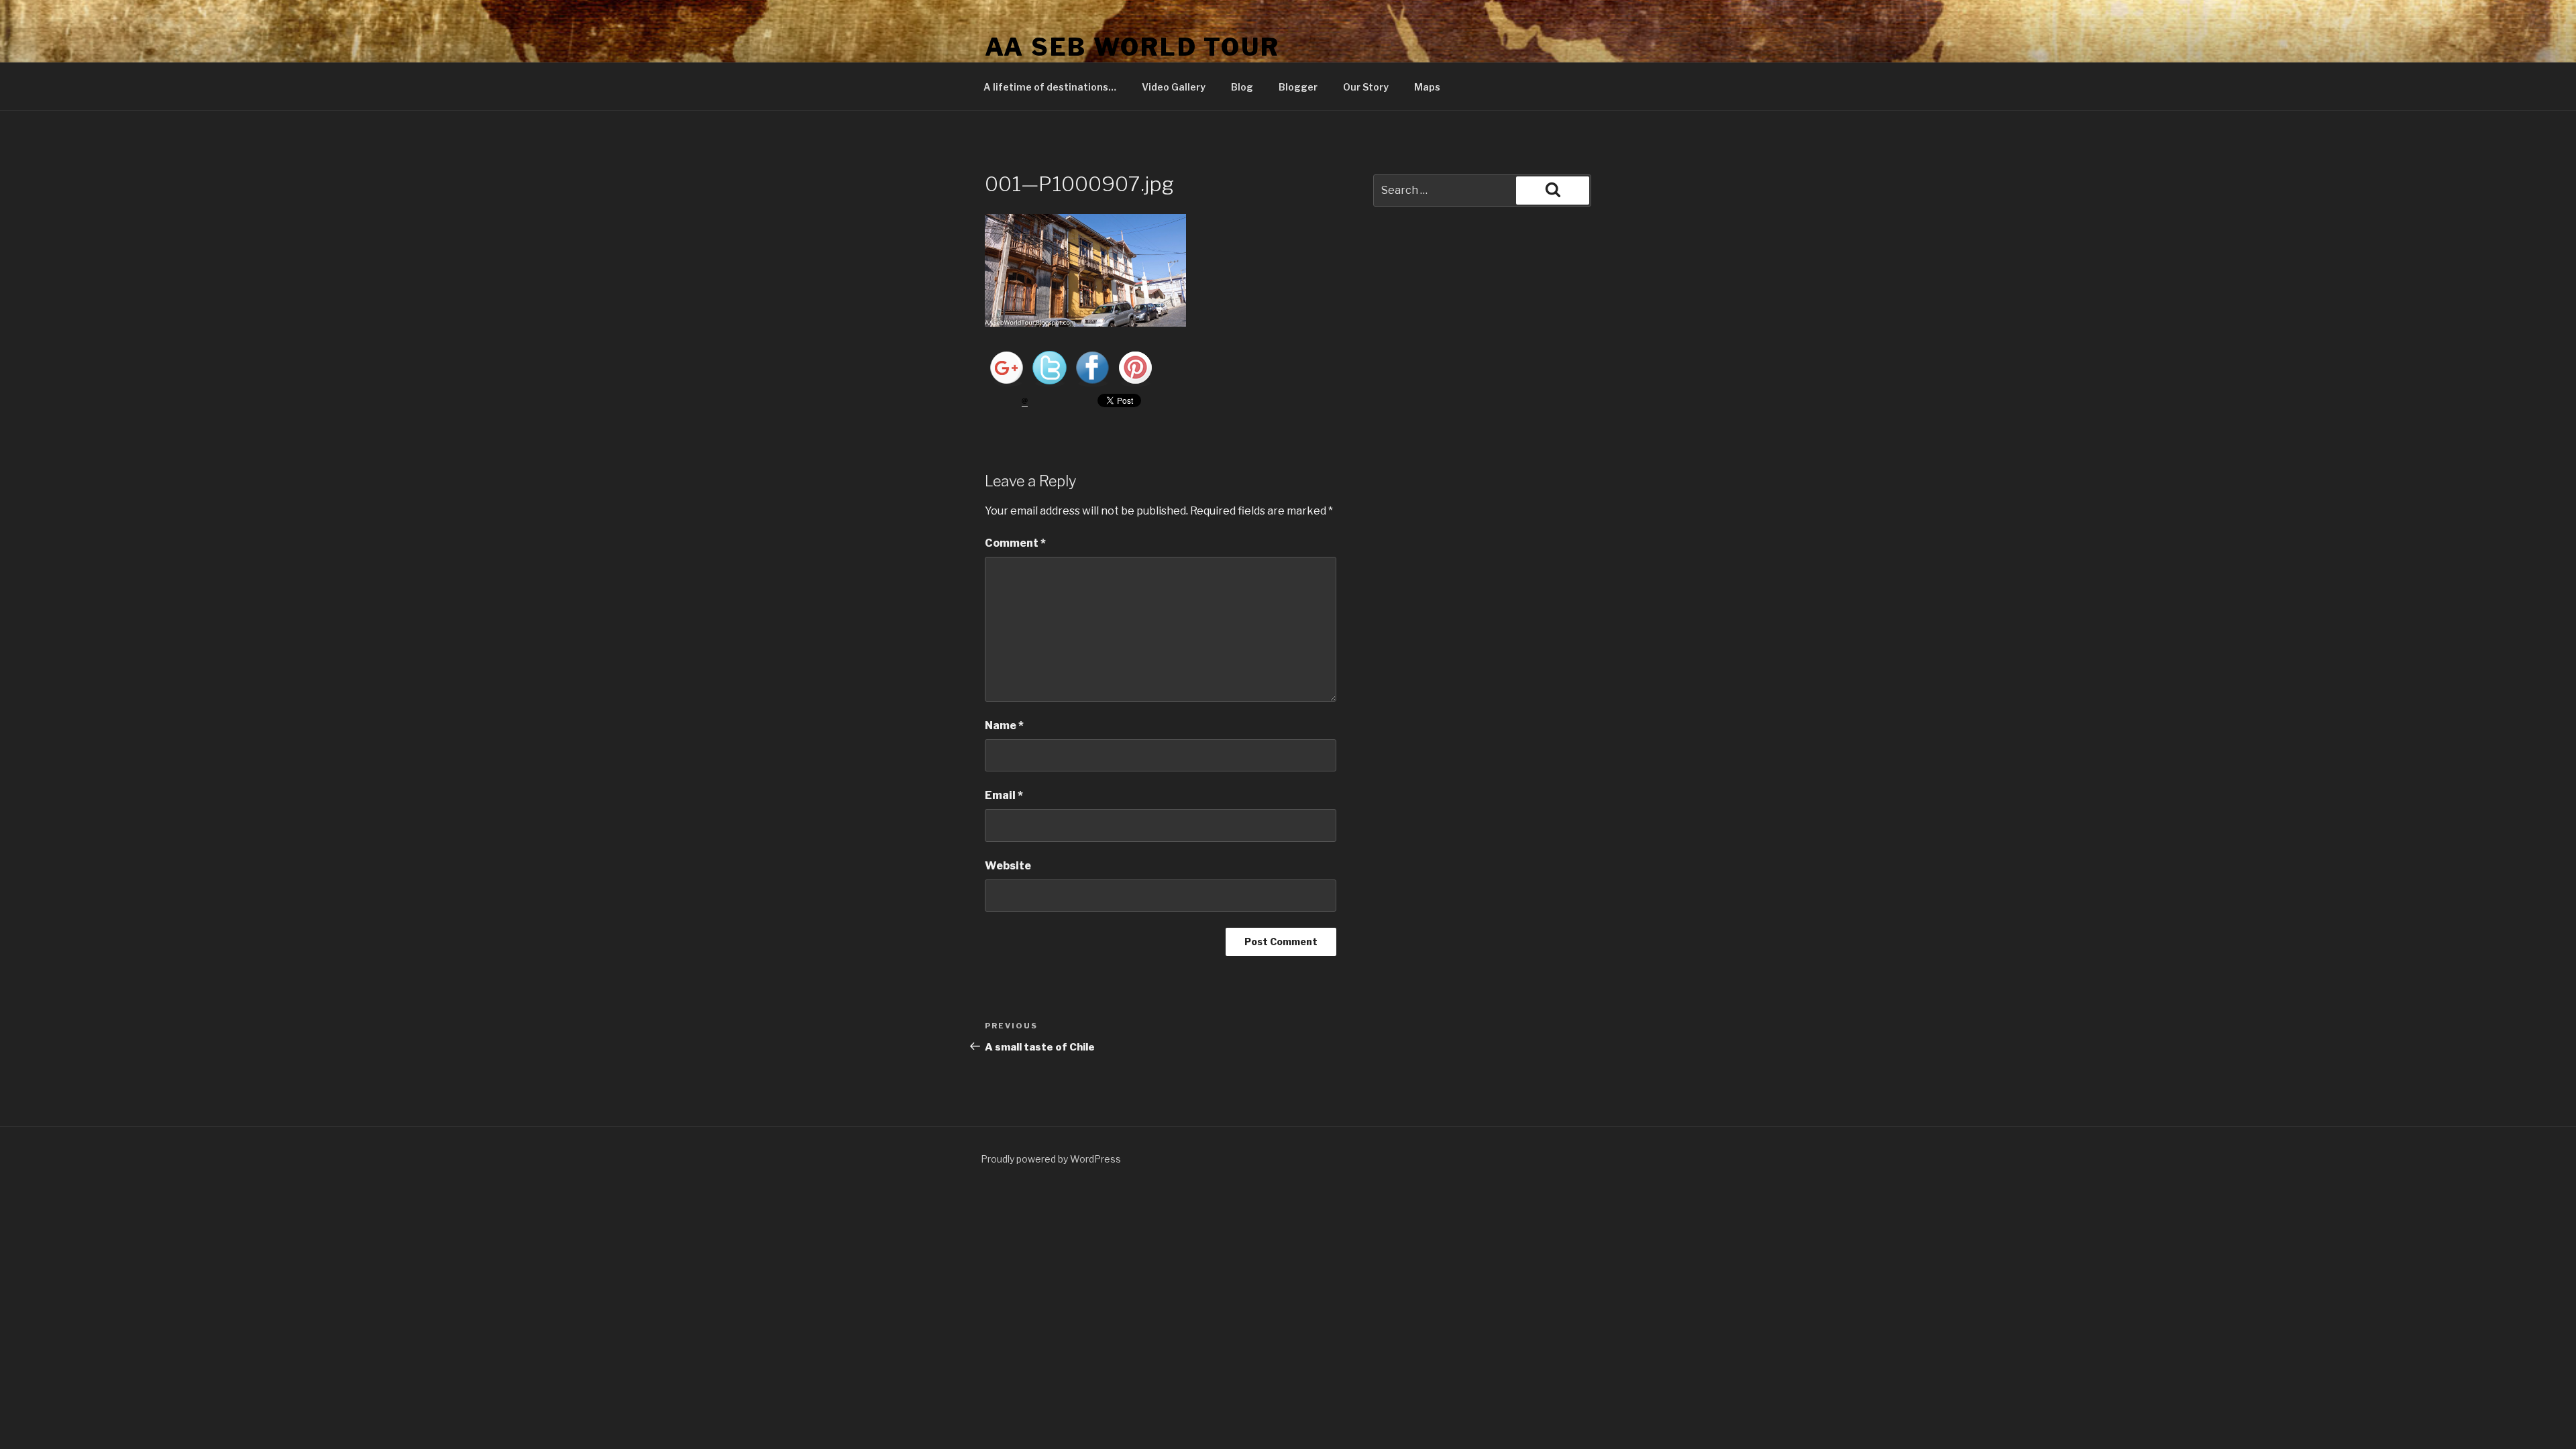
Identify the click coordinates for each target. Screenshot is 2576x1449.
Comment (1015, 543)
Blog (1242, 87)
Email (1004, 795)
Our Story (1366, 87)
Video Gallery (1174, 87)
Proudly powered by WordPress (1051, 1159)
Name (1004, 726)
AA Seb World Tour (1132, 47)
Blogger (1298, 87)
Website (1008, 866)
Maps (1427, 87)
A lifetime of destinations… (1050, 87)
